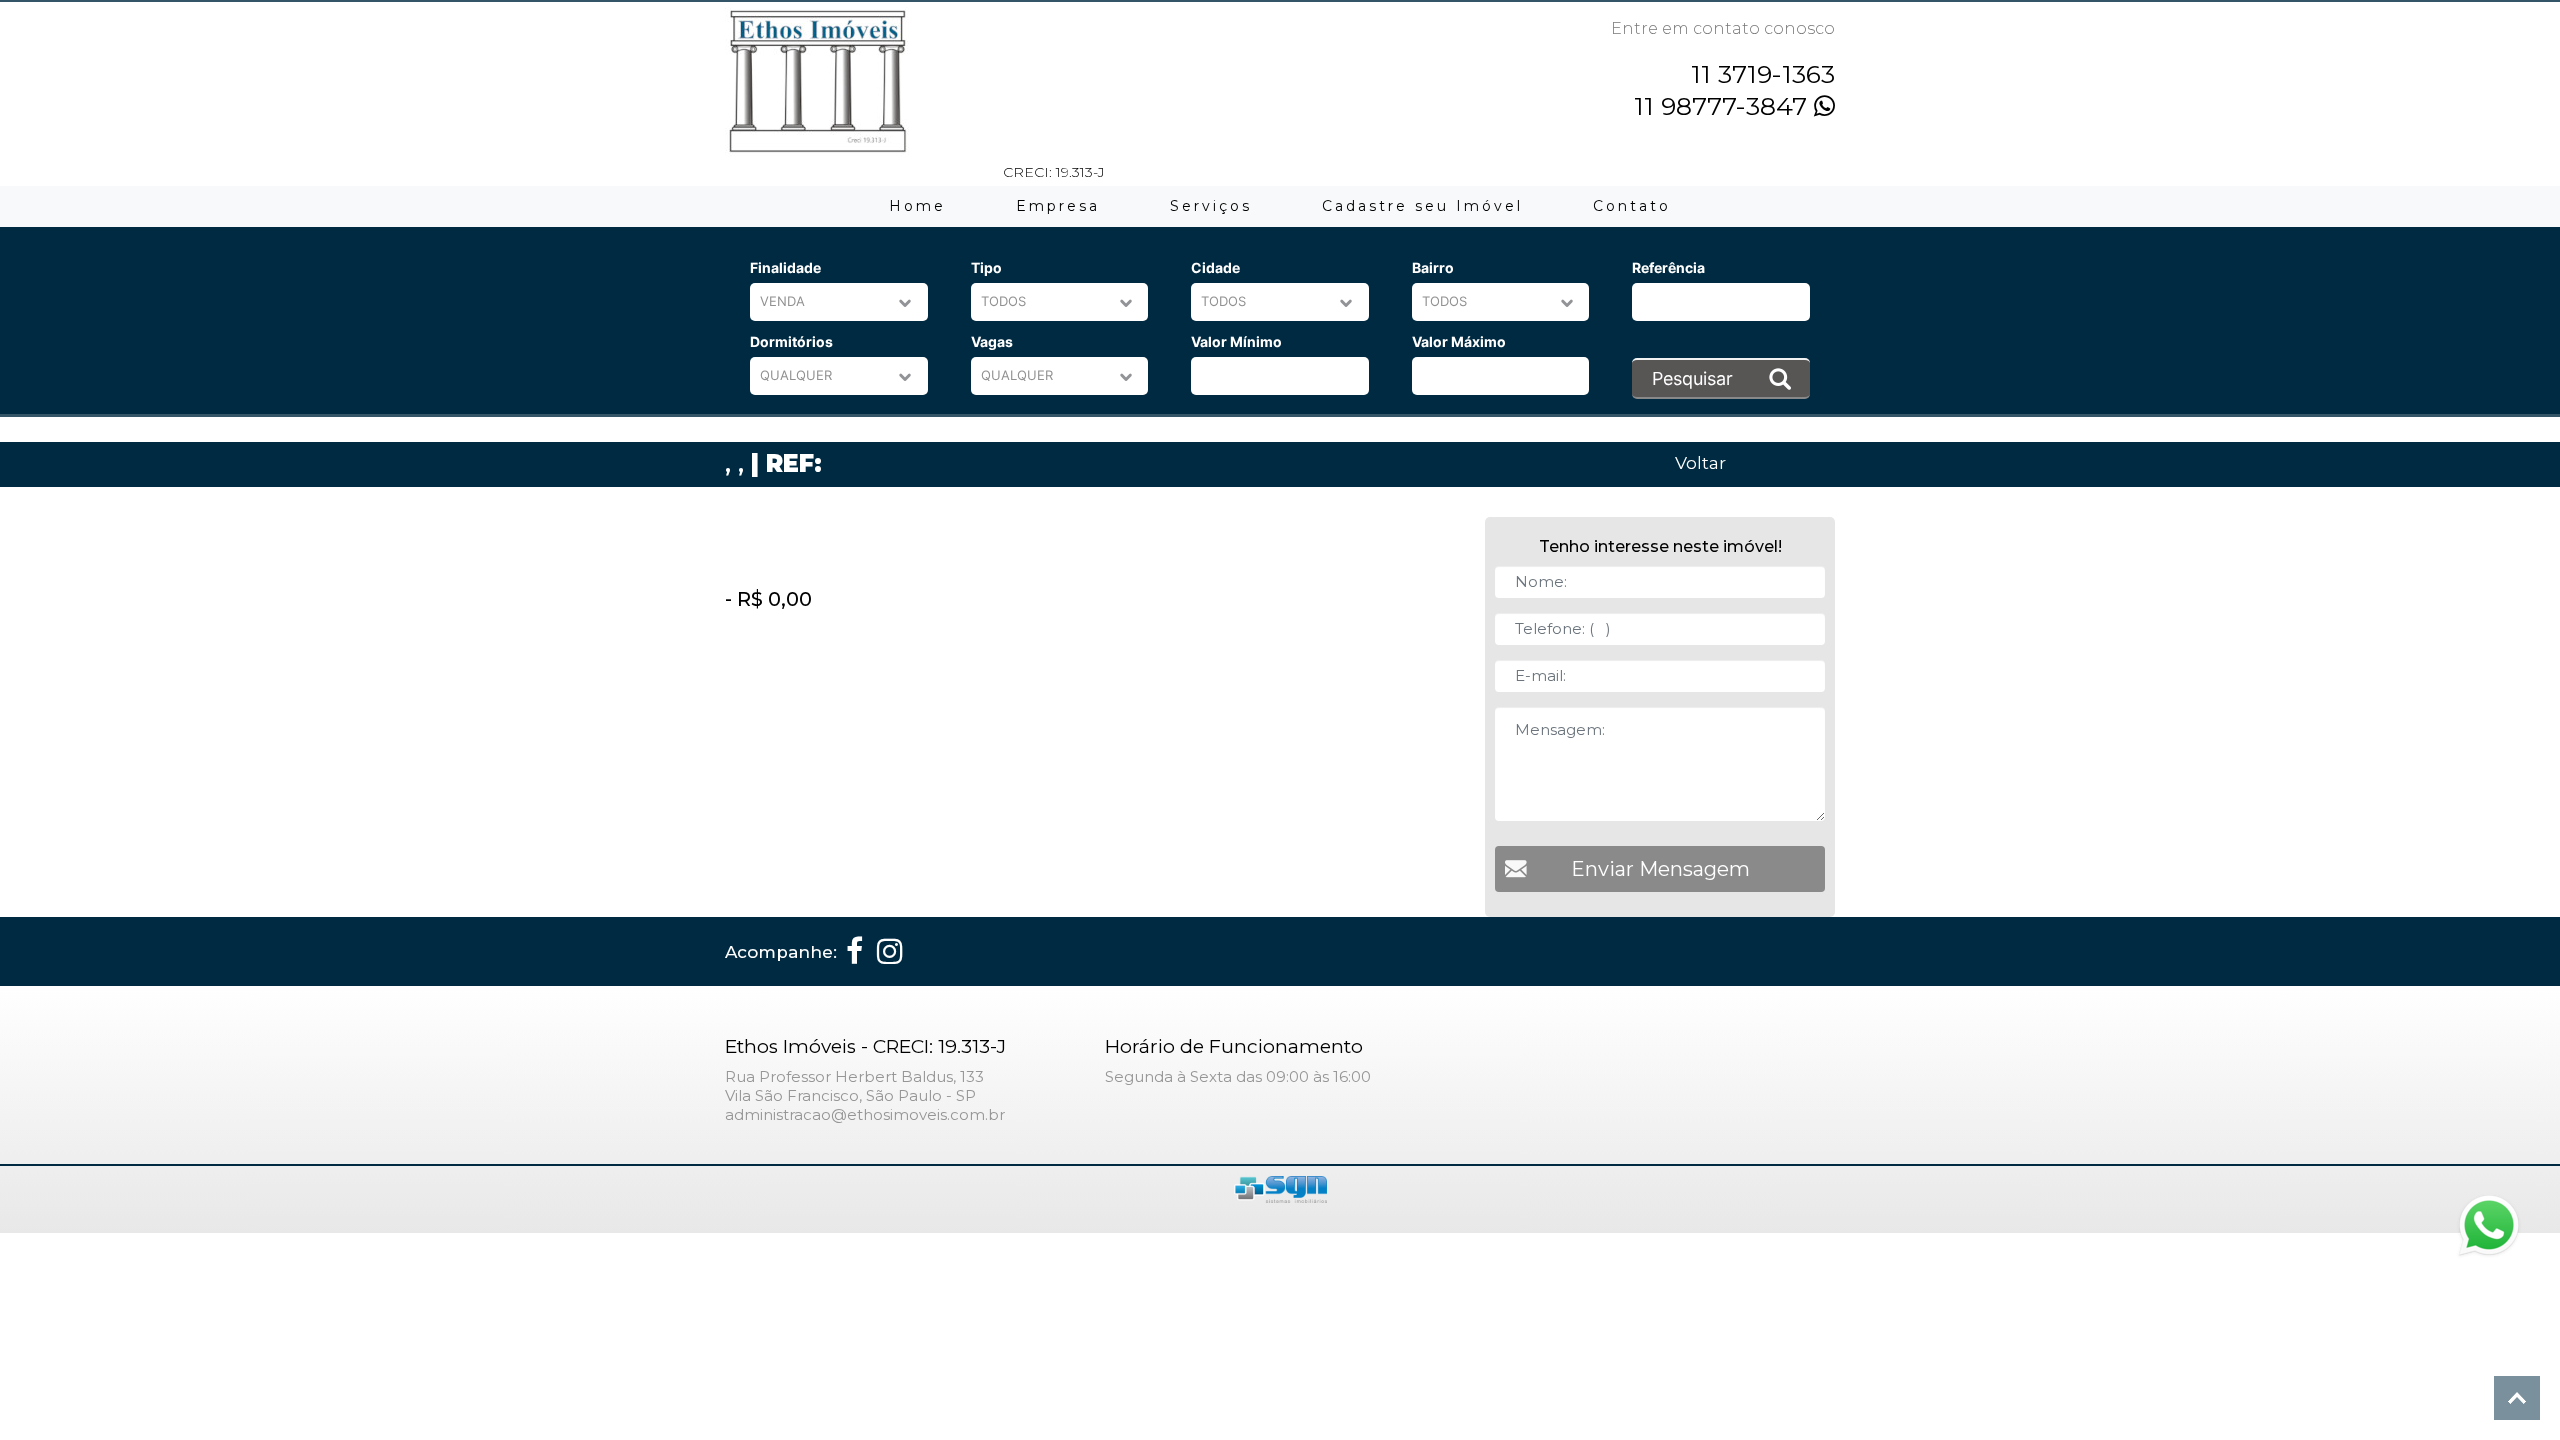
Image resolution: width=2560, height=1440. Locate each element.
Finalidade (785, 267)
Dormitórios (791, 341)
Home (917, 206)
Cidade (1215, 267)
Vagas (992, 341)
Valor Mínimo (1236, 341)
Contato (1632, 206)
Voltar (1700, 462)
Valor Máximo (1459, 341)
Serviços (1211, 206)
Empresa (1058, 206)
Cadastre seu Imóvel (1422, 206)
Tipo (986, 267)
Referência (1668, 267)
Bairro (1433, 267)
